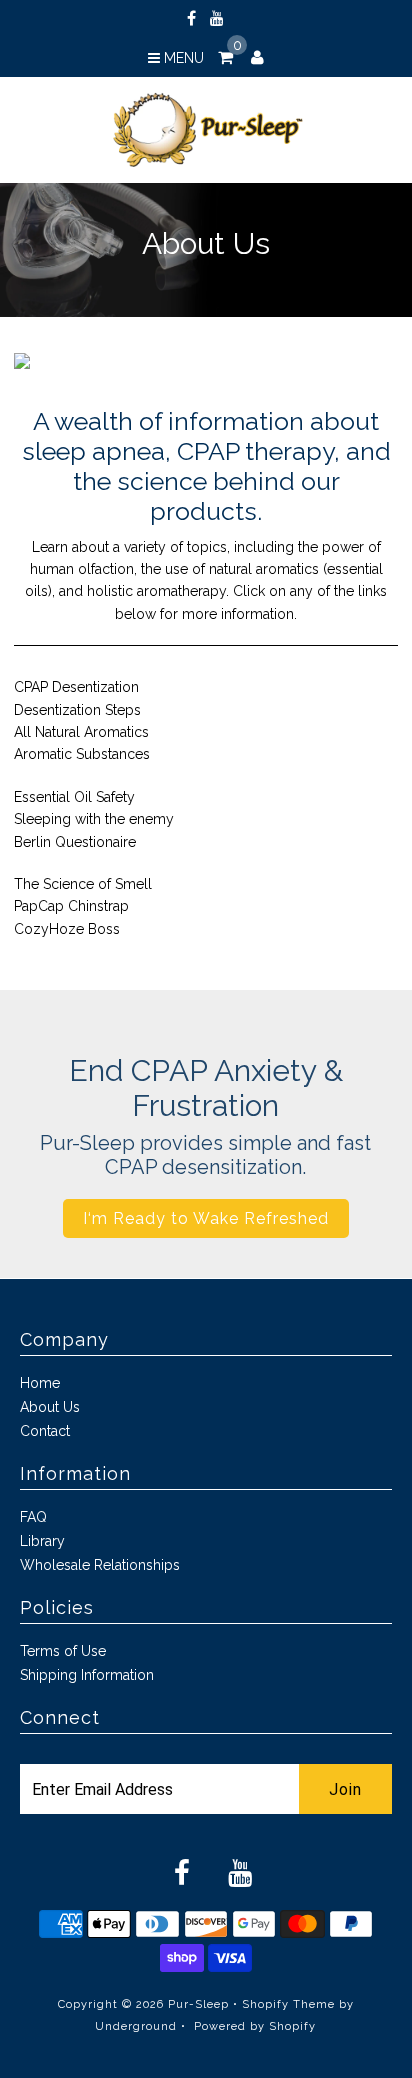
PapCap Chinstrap (71, 906)
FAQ (33, 1517)
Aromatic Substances (82, 754)
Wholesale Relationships (100, 1565)
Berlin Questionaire (75, 842)
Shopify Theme (288, 2004)
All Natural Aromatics (81, 732)
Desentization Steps (77, 710)
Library (42, 1541)
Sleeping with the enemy (94, 819)
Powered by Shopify (255, 2026)
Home (40, 1383)
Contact (45, 1431)
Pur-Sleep (198, 2004)
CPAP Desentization (76, 687)
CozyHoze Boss (67, 929)
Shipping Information (87, 1675)
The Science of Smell (83, 884)
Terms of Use (63, 1651)
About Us (50, 1407)
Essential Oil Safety (74, 797)
